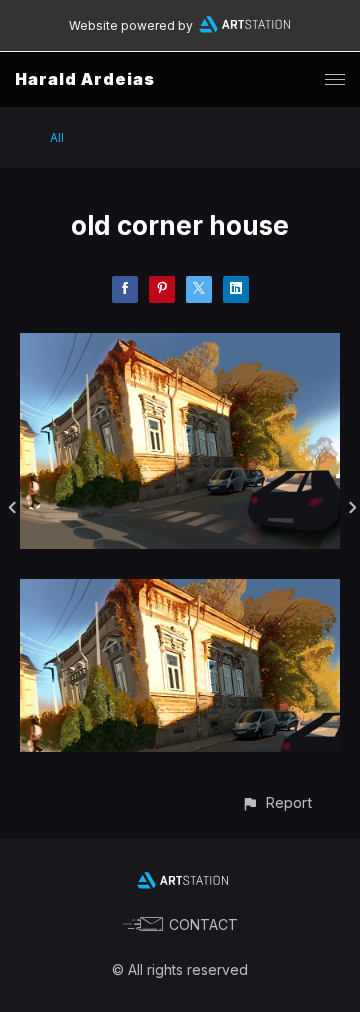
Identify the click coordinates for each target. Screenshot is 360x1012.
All (57, 137)
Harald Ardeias (85, 79)
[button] (276, 802)
